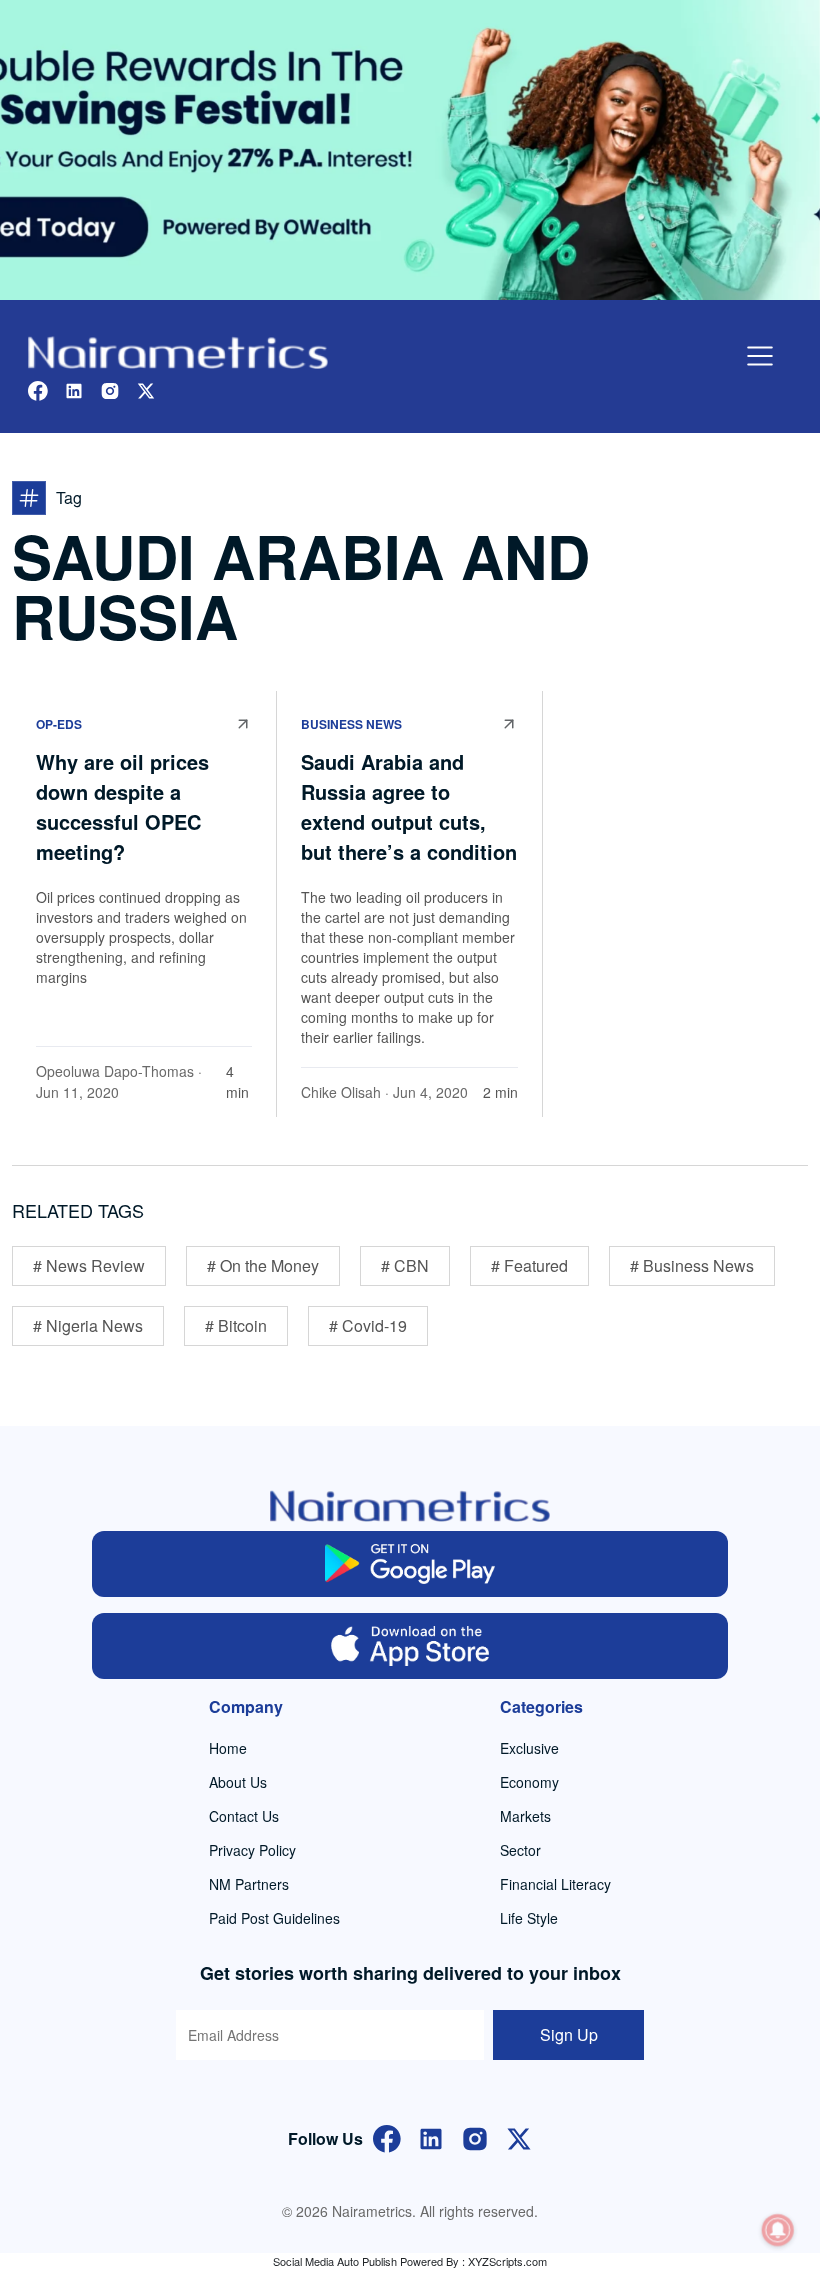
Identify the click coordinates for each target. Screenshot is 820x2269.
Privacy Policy (252, 1850)
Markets (525, 1816)
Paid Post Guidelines (274, 1918)
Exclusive (529, 1748)
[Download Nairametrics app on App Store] (410, 1646)
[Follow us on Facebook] (38, 388)
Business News (351, 724)
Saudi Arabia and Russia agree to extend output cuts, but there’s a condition (409, 806)
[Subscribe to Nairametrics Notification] (778, 2230)
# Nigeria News (88, 1325)
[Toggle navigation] (760, 356)
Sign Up (569, 2034)
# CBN (405, 1265)
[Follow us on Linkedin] (74, 388)
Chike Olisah (341, 1092)
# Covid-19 (368, 1325)
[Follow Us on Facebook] (387, 2136)
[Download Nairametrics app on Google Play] (410, 1564)
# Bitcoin (236, 1325)
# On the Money (263, 1265)
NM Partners (249, 1884)
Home (228, 1748)
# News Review (89, 1265)
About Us (238, 1782)
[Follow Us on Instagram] (475, 2136)
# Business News (692, 1265)
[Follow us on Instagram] (110, 388)
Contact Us (244, 1816)
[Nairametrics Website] (178, 350)
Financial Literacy (555, 1884)
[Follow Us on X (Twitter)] (519, 2136)
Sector (520, 1850)
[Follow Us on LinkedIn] (431, 2136)
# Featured (529, 1265)
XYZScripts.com (507, 2261)
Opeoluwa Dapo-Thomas (115, 1071)
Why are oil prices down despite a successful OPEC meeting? (122, 806)
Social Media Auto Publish (335, 2261)
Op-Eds (59, 724)
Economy (529, 1782)
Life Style (529, 1918)
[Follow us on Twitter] (146, 388)
